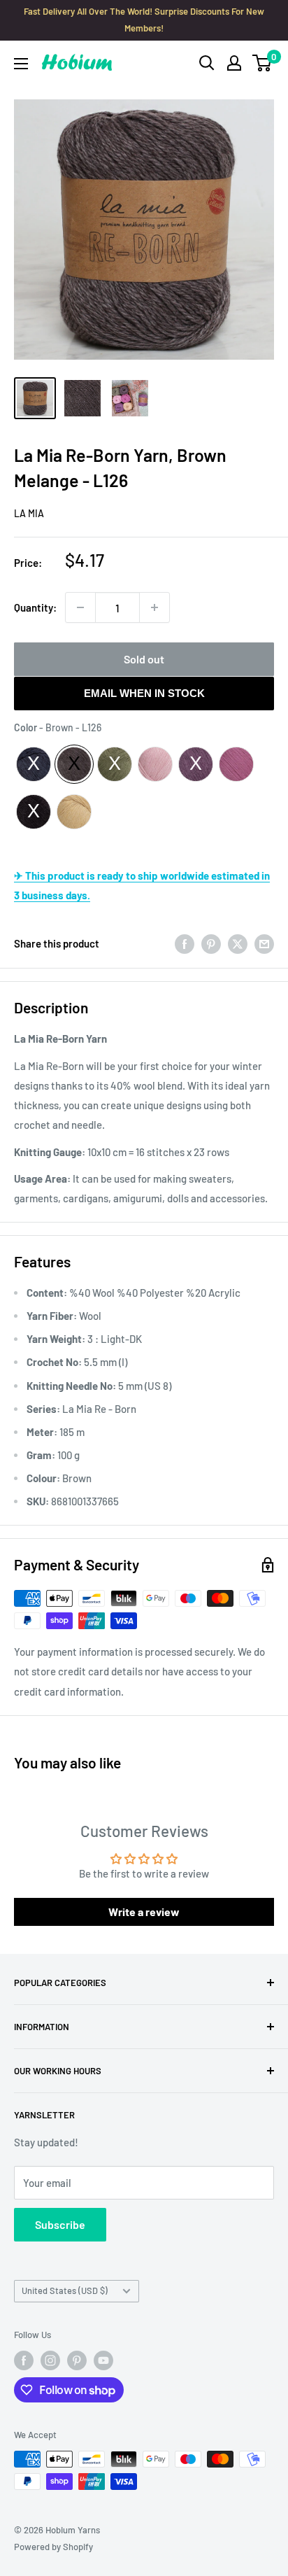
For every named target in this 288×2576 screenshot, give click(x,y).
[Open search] (207, 63)
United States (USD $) (65, 2290)
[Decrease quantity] (80, 607)
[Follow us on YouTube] (103, 2360)
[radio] (34, 764)
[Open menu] (21, 64)
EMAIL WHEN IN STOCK (144, 693)
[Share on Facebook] (185, 943)
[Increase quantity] (154, 607)
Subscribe (60, 2224)
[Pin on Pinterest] (211, 943)
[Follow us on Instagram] (50, 2360)
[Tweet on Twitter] (238, 943)
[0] (262, 63)
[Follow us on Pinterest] (77, 2360)
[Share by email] (264, 943)
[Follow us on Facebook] (24, 2360)
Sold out (144, 659)
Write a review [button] (144, 1912)
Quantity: (35, 607)
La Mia (29, 513)
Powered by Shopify (53, 2547)
